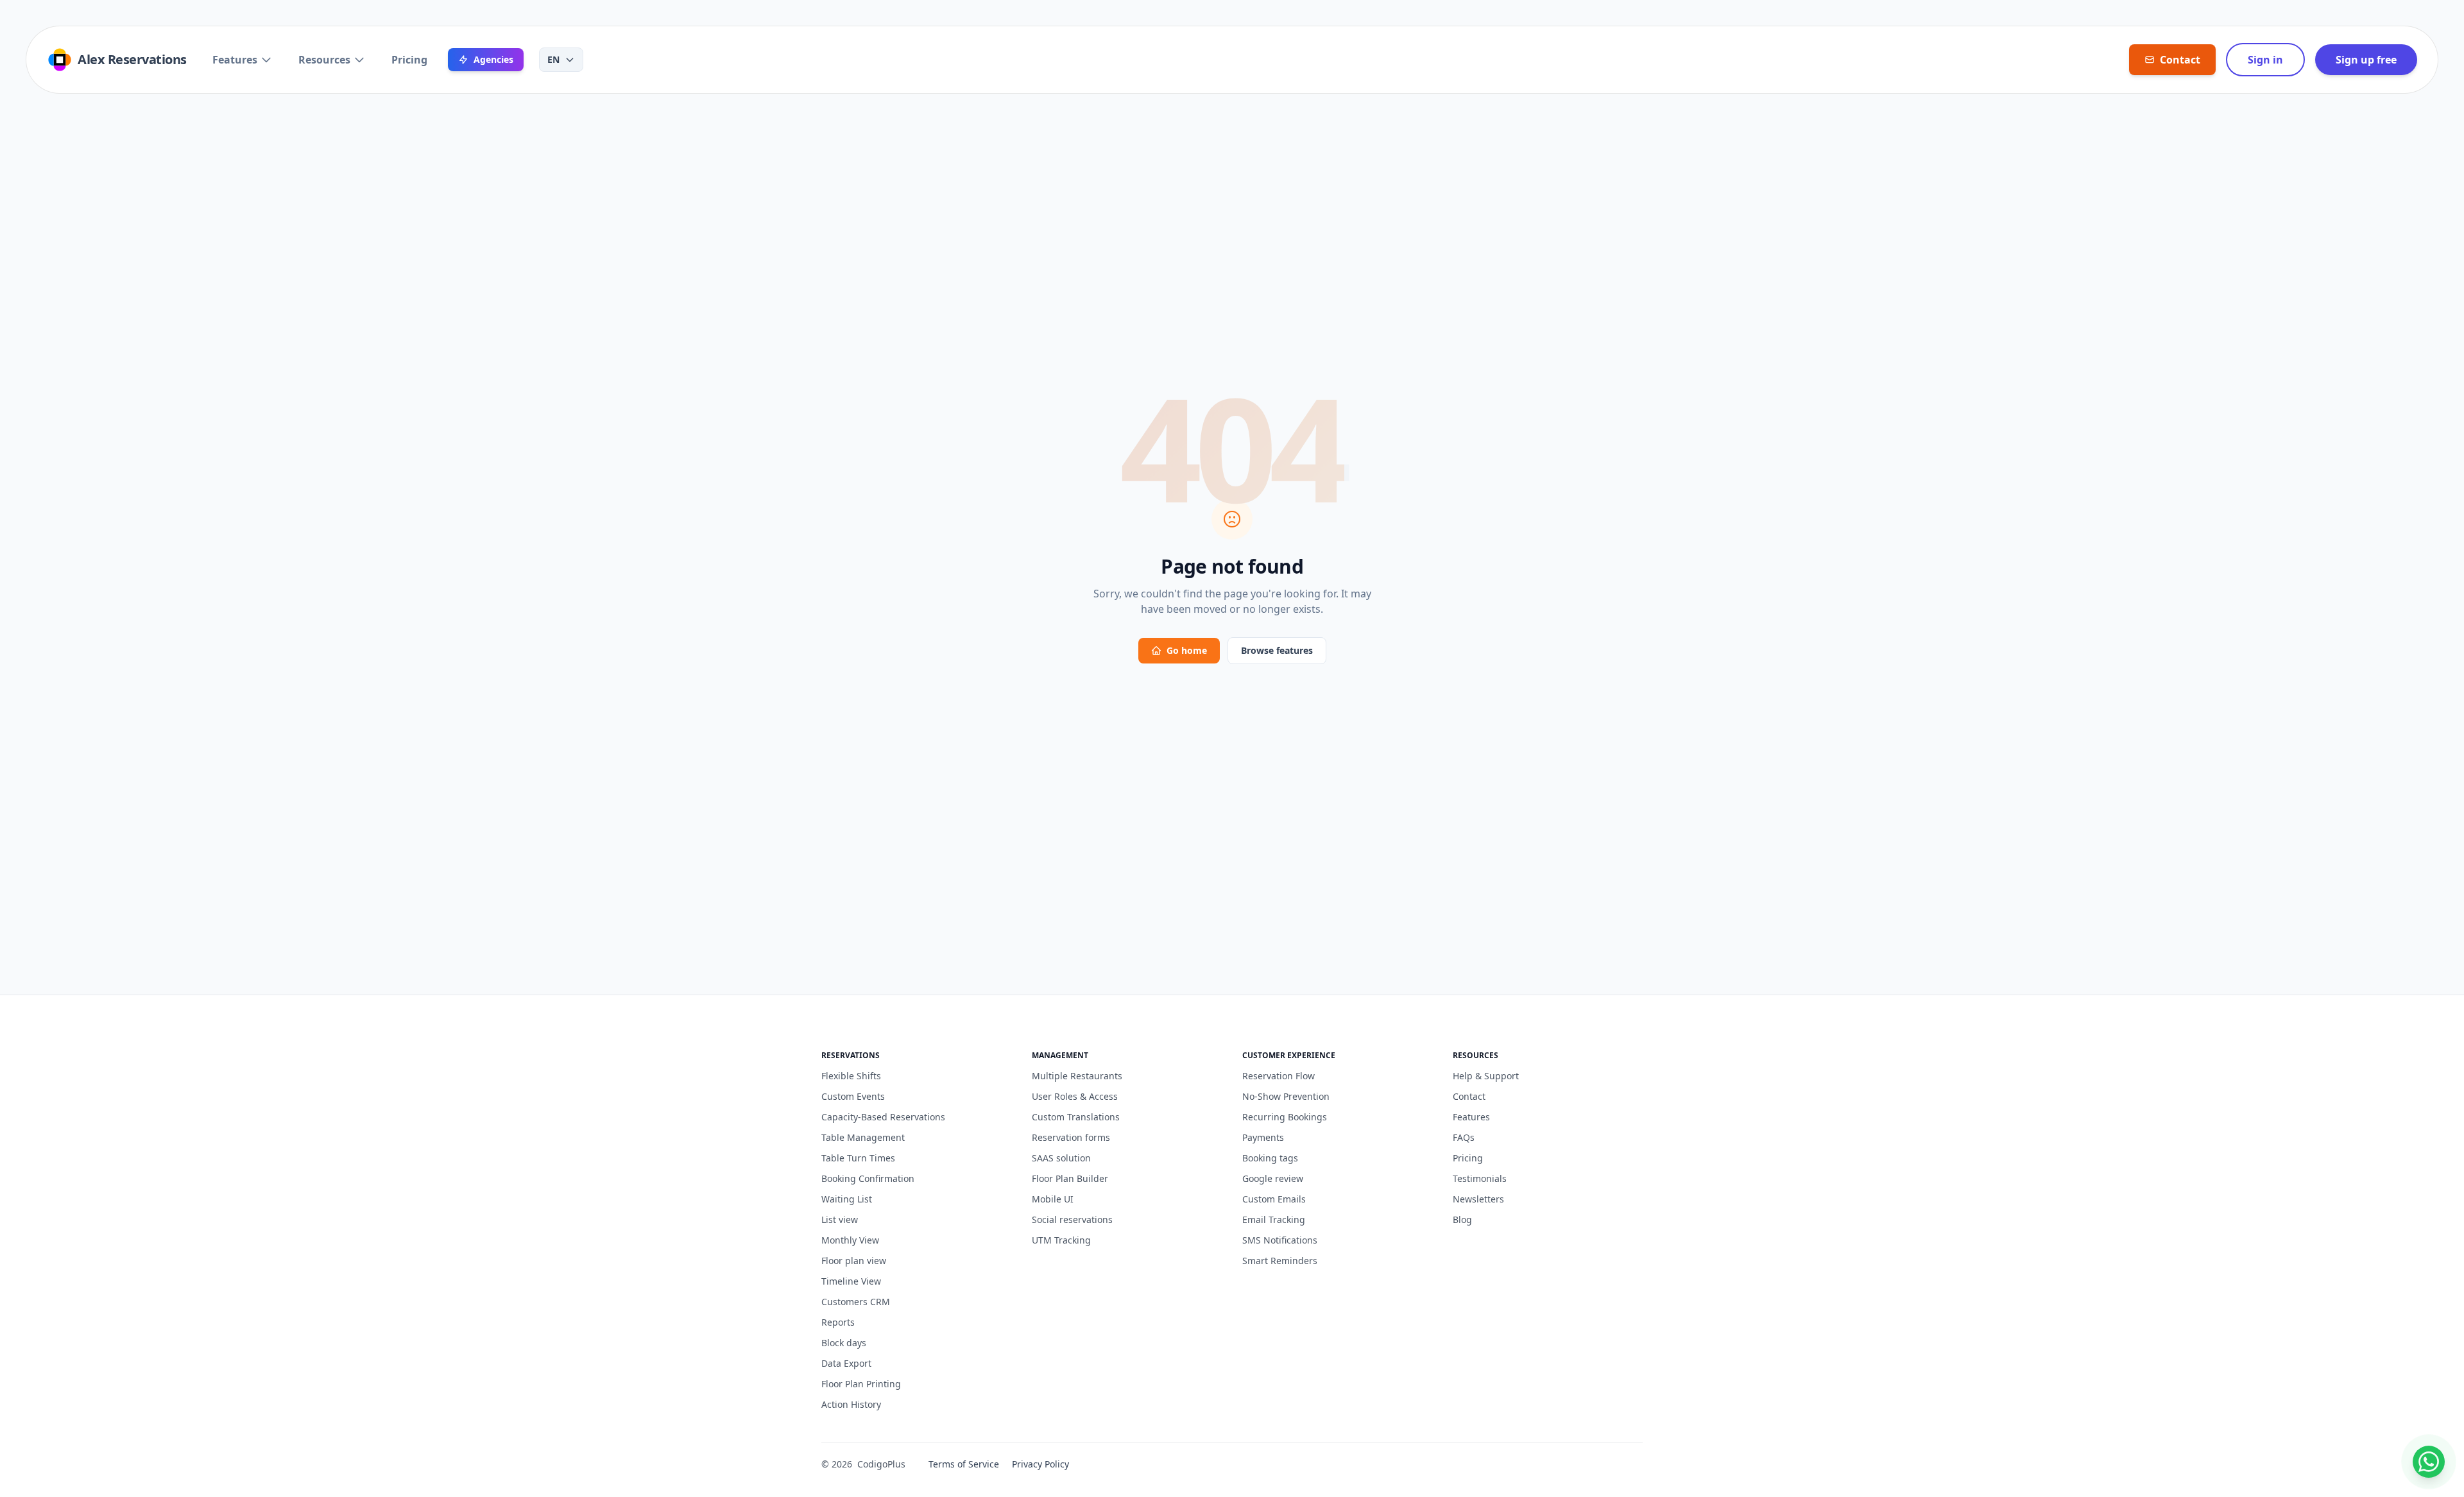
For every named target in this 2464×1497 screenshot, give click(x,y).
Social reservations (1072, 1219)
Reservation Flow (1279, 1076)
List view (840, 1219)
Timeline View (851, 1281)
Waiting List (847, 1199)
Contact (1469, 1096)
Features (235, 60)
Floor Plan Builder (1070, 1178)
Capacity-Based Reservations (883, 1117)
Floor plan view (854, 1261)
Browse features (1277, 650)
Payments (1263, 1137)
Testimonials (1480, 1178)
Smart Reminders (1280, 1261)
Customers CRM (856, 1302)
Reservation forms (1071, 1137)
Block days (844, 1343)
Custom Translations (1076, 1117)
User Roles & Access (1075, 1096)
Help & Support (1486, 1076)
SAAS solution (1061, 1158)
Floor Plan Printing (861, 1384)
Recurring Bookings (1285, 1117)
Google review (1273, 1178)
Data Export (846, 1363)
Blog (1462, 1219)
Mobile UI (1053, 1199)
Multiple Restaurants (1077, 1076)
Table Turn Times (858, 1158)
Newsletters (1478, 1199)
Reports (838, 1322)
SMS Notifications (1280, 1240)
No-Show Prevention (1286, 1096)
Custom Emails (1274, 1199)
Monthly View (850, 1240)
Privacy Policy (1040, 1464)
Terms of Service (964, 1464)
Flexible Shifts (851, 1076)
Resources (324, 60)
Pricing (409, 60)
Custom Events (853, 1096)
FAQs (1464, 1137)
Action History (851, 1404)
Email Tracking (1274, 1219)
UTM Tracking (1061, 1240)
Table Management (863, 1137)
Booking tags (1270, 1158)
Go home (1187, 650)
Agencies (493, 59)
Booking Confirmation (868, 1178)
